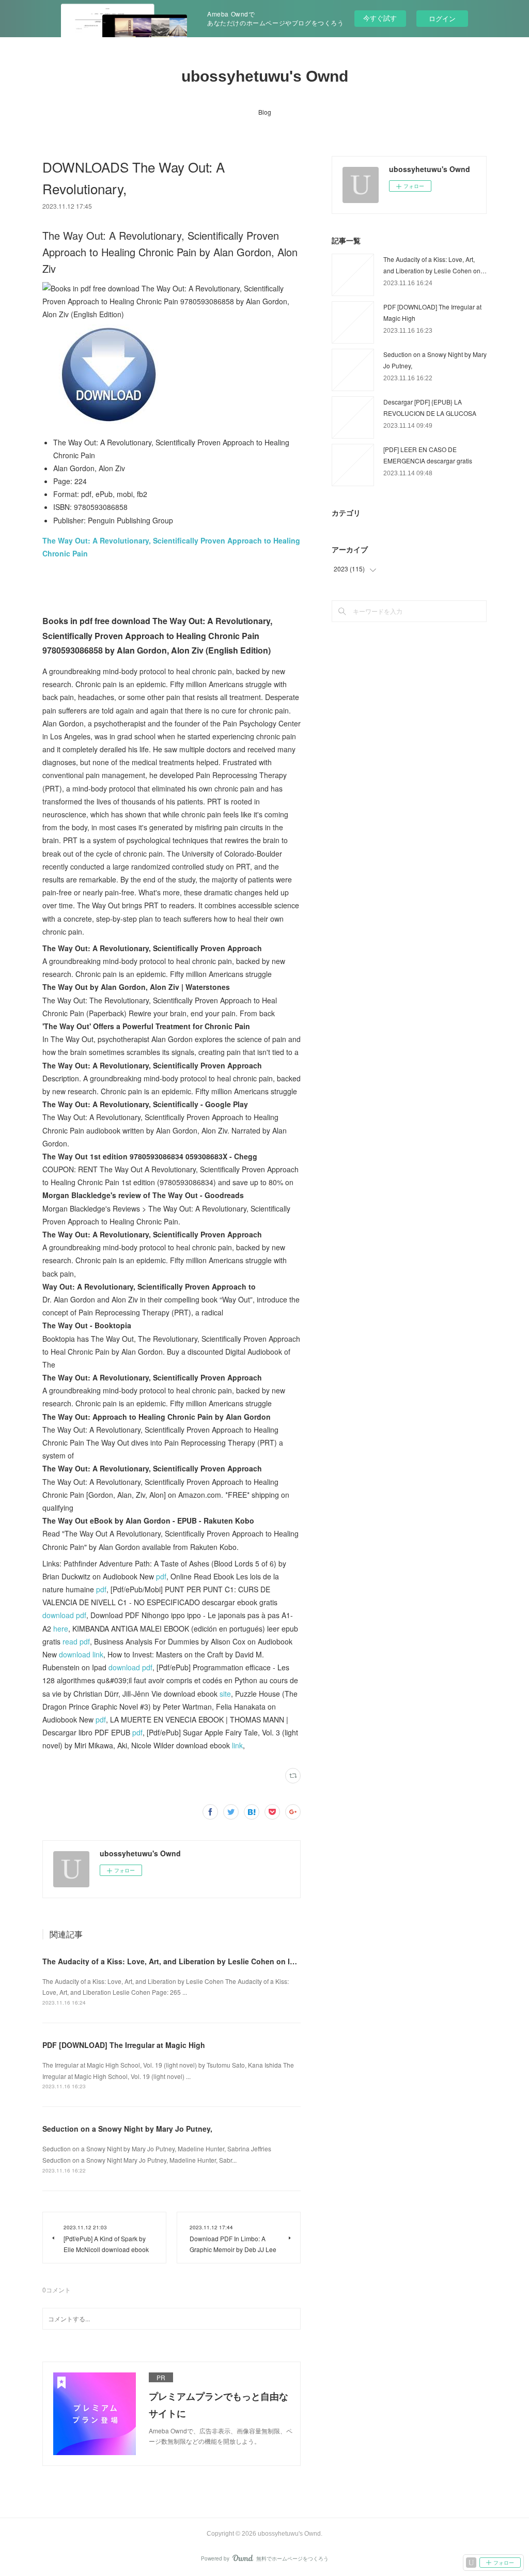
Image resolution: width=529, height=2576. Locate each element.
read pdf (76, 1641)
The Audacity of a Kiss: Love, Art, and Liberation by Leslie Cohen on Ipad (173, 1961)
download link (81, 1654)
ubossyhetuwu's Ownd (265, 76)
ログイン (442, 18)
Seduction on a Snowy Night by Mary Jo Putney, (127, 2129)
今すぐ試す (380, 18)
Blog (265, 112)
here (61, 1628)
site (225, 1694)
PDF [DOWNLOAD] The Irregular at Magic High (124, 2045)
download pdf (64, 1615)
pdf (161, 1576)
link (237, 1745)
